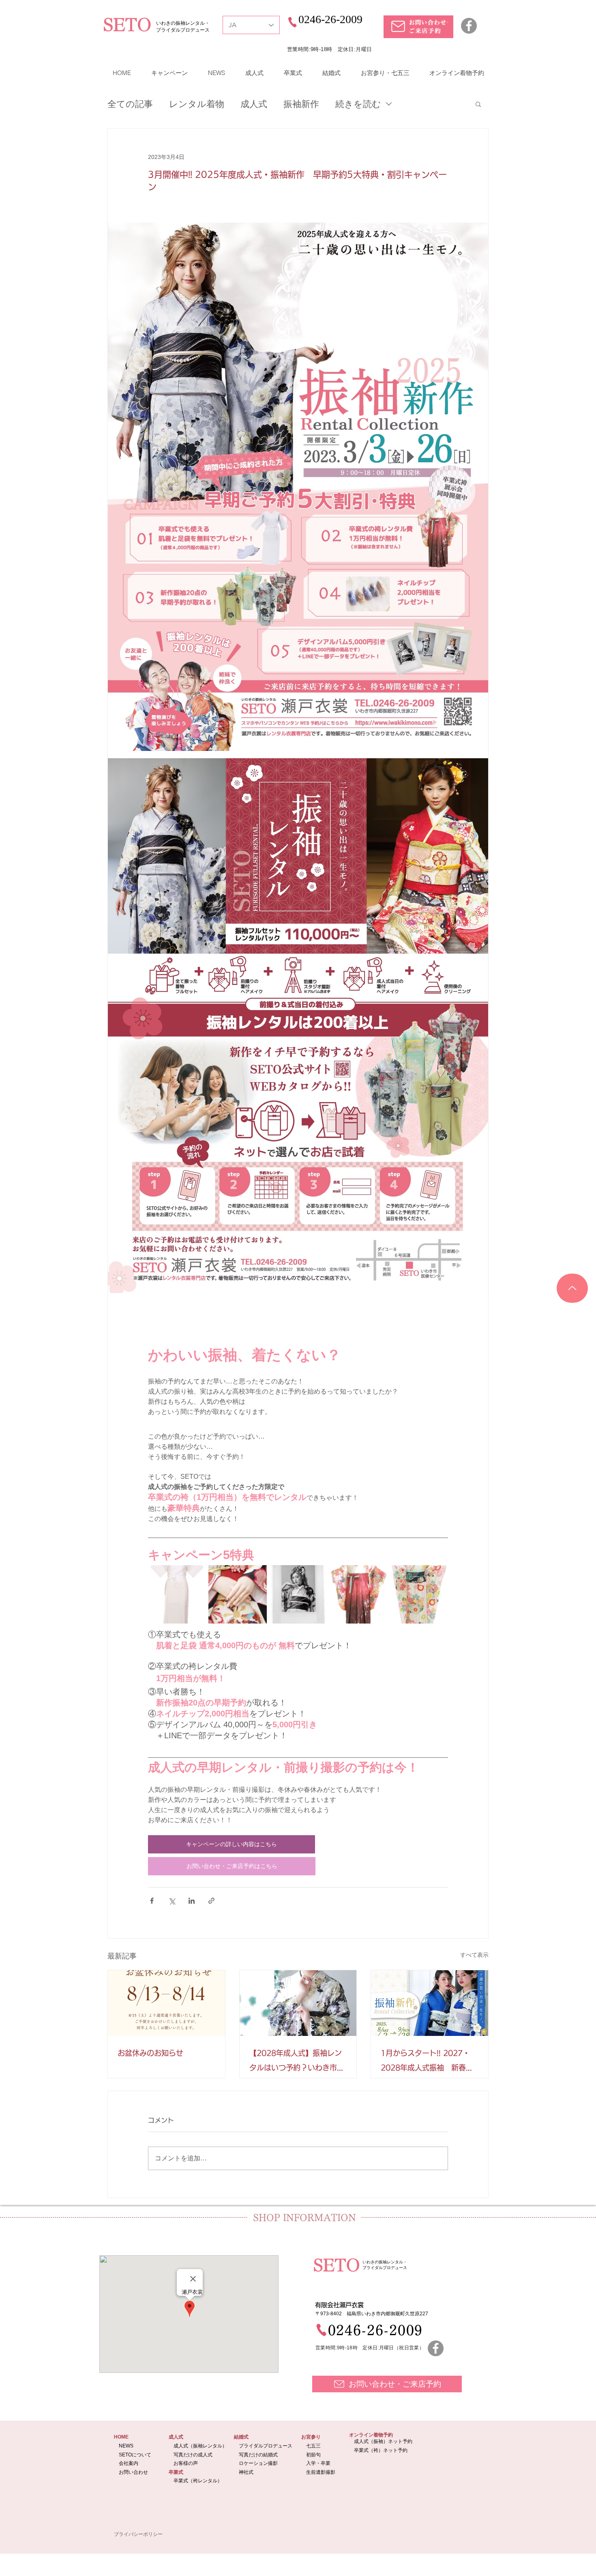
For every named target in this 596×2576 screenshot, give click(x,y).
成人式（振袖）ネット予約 (383, 2441)
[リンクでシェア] (211, 1901)
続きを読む (358, 104)
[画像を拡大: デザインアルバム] (298, 1594)
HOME (121, 2437)
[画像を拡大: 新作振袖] (419, 1594)
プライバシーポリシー (138, 2534)
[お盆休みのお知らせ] (166, 2003)
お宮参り (311, 2437)
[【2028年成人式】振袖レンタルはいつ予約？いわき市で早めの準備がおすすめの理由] (298, 2003)
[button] (169, 73)
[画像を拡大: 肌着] (177, 1594)
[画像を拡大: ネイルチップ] (238, 1594)
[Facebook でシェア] (152, 1901)
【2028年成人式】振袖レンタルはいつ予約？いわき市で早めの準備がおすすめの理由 (297, 2062)
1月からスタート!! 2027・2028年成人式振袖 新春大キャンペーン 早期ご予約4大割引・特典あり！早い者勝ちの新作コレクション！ (428, 2062)
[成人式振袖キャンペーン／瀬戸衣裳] (430, 2003)
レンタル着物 (197, 104)
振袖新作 (301, 104)
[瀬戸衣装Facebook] (436, 2348)
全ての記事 (130, 104)
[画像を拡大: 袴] (358, 1594)
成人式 (254, 104)
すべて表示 (474, 1955)
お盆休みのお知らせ (150, 2053)
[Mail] (398, 26)
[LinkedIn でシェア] (192, 1901)
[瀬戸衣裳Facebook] (469, 26)
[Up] (572, 1288)
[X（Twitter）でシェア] (172, 1901)
